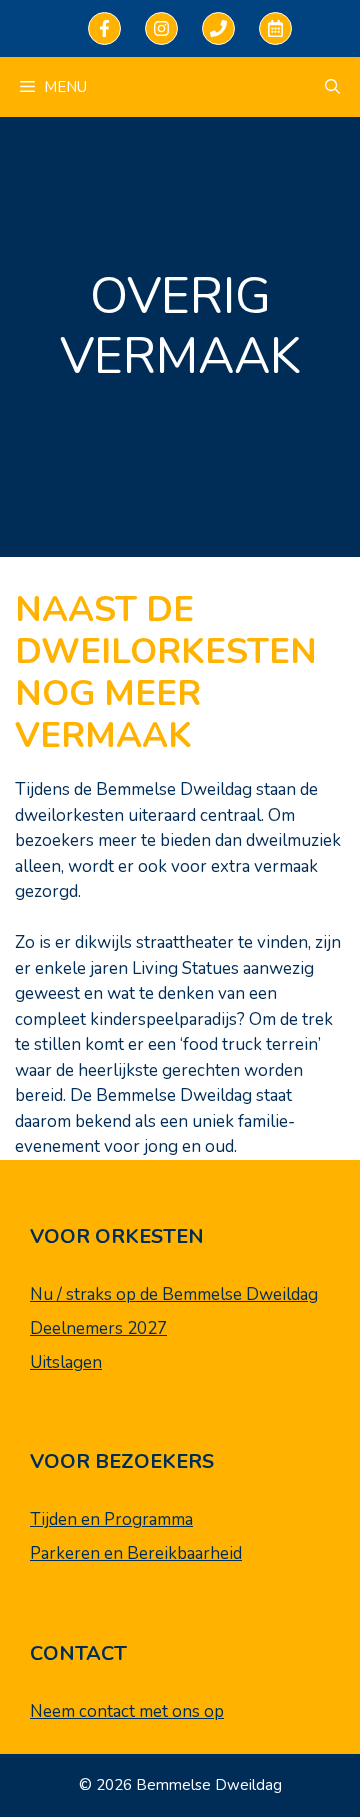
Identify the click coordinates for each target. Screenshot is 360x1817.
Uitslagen (66, 1362)
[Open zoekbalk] (332, 87)
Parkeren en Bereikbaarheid (136, 1553)
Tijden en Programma (111, 1519)
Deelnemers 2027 (98, 1328)
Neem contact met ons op (127, 1711)
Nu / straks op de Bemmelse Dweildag (174, 1294)
